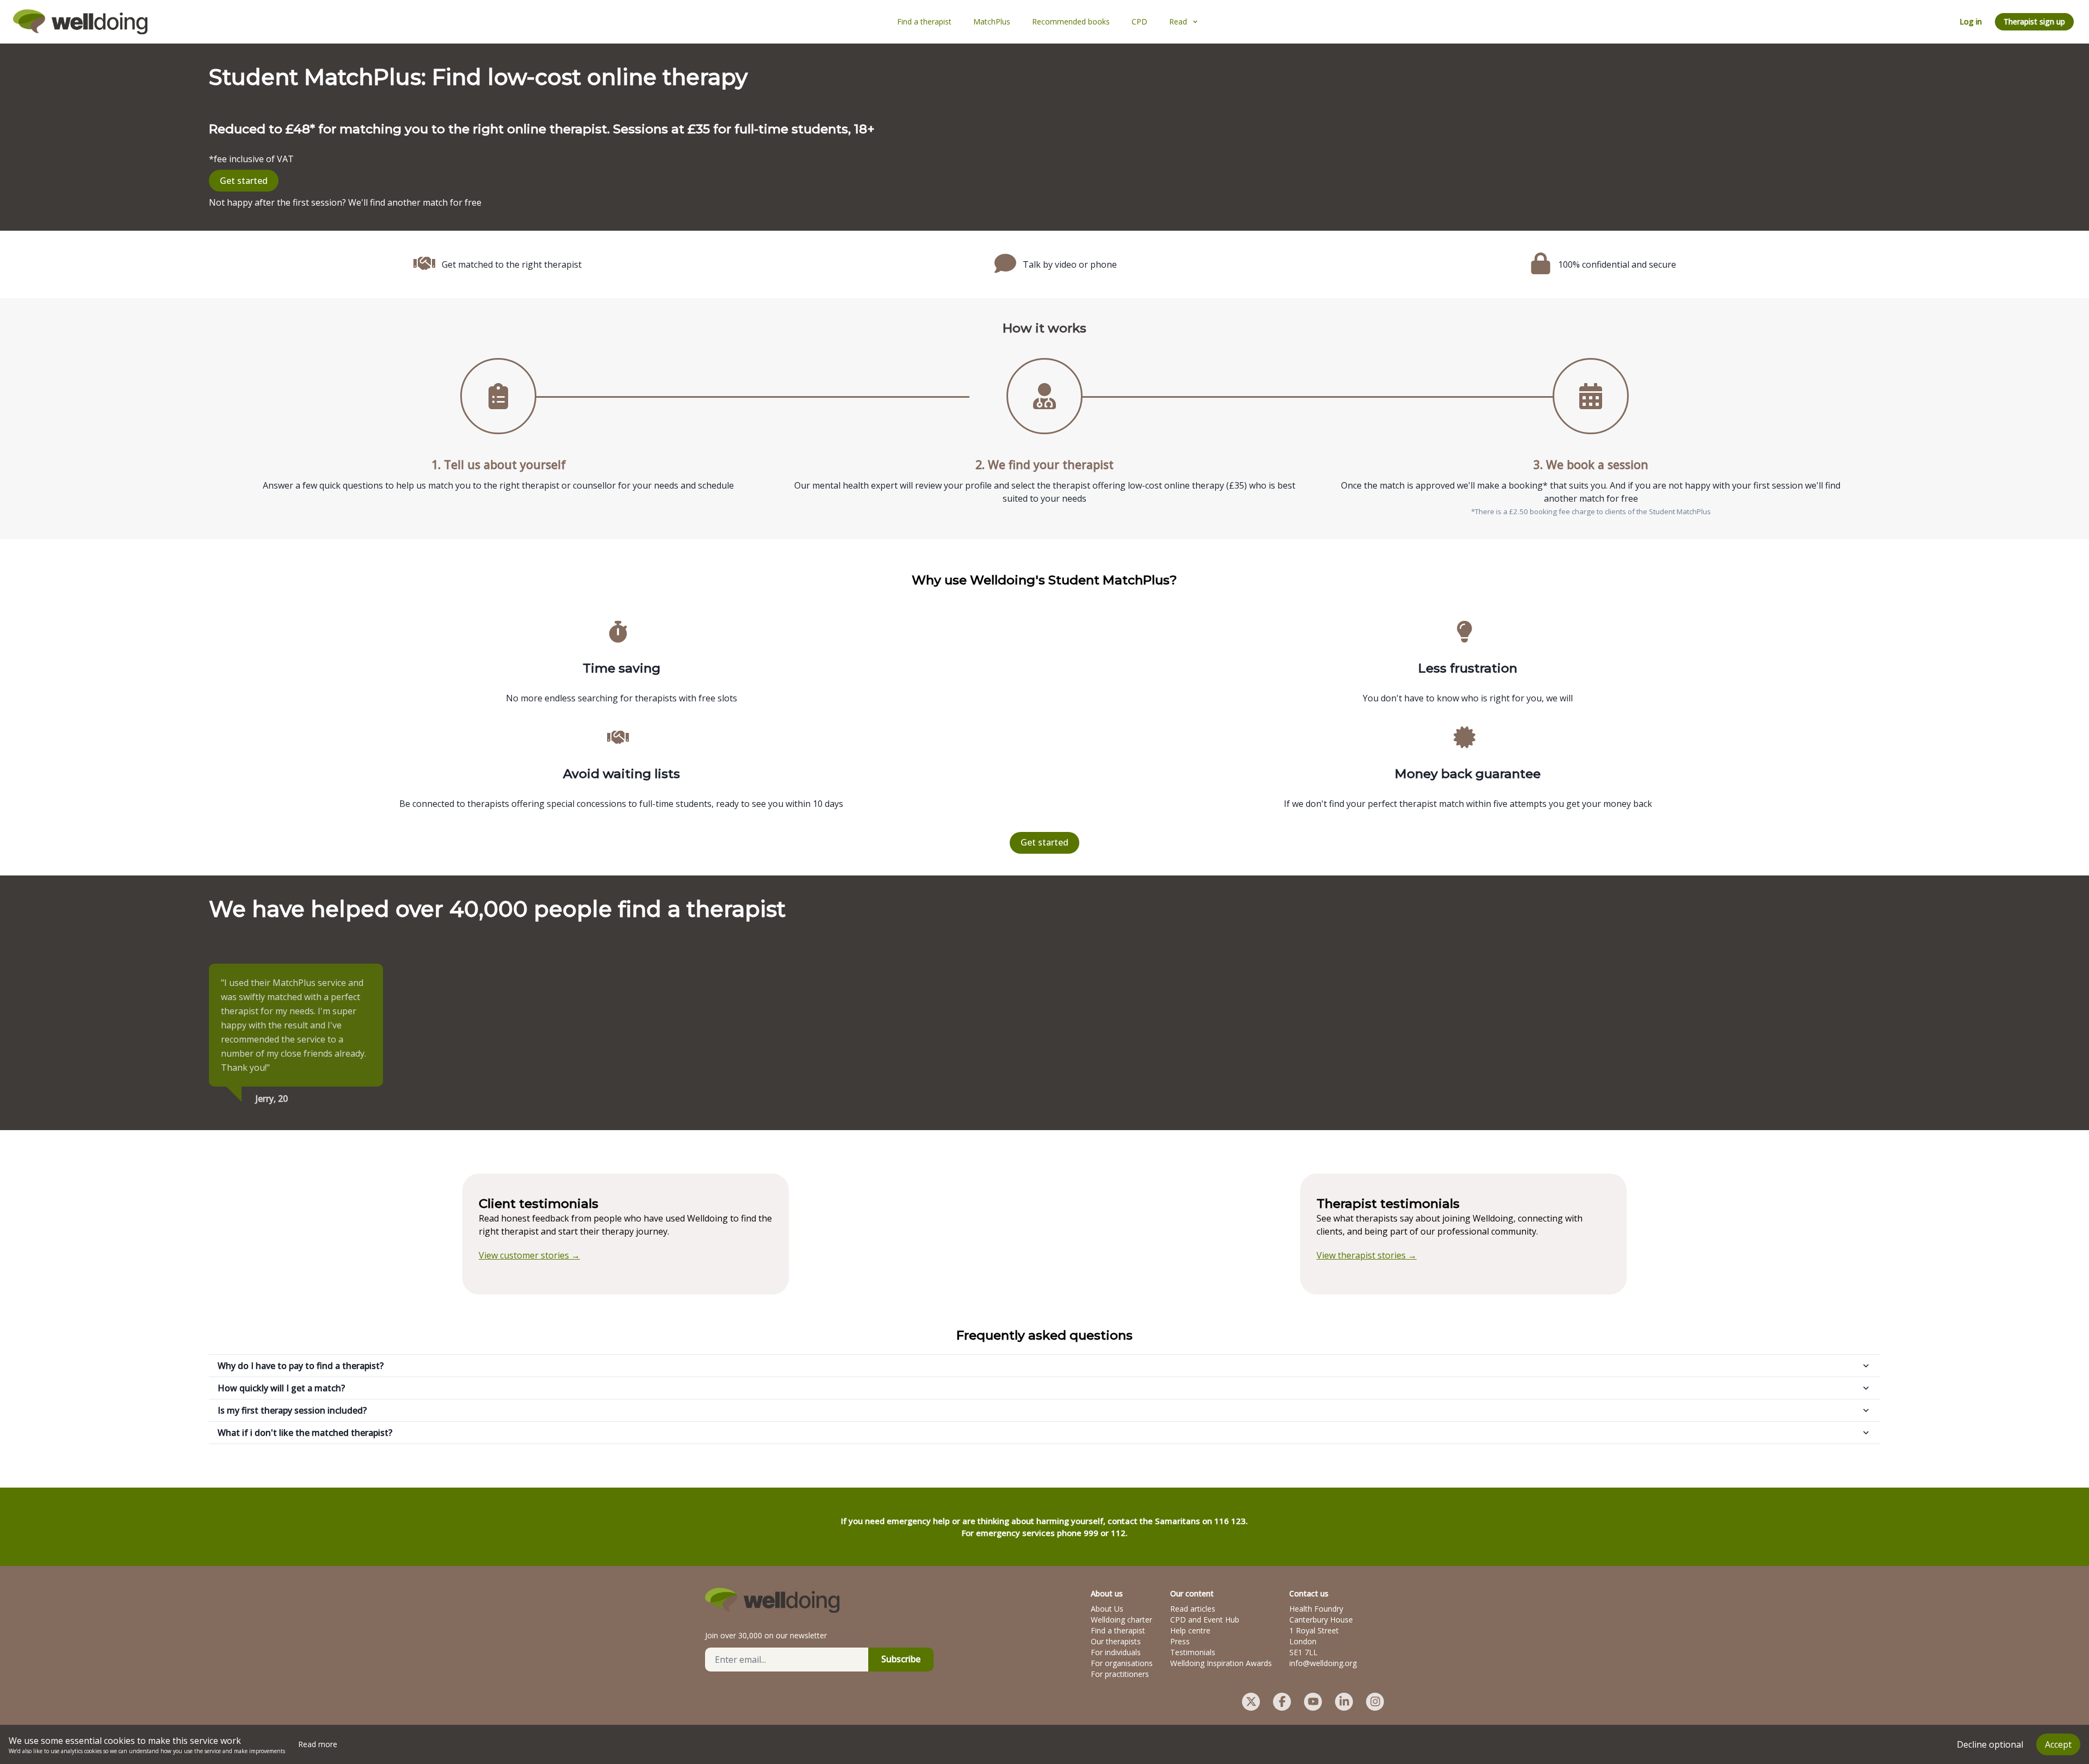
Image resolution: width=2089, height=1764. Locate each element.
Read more (318, 1744)
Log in (1971, 21)
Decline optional (1990, 1744)
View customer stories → (529, 1255)
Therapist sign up (2034, 21)
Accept (2058, 1744)
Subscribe (901, 1659)
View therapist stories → (1367, 1255)
